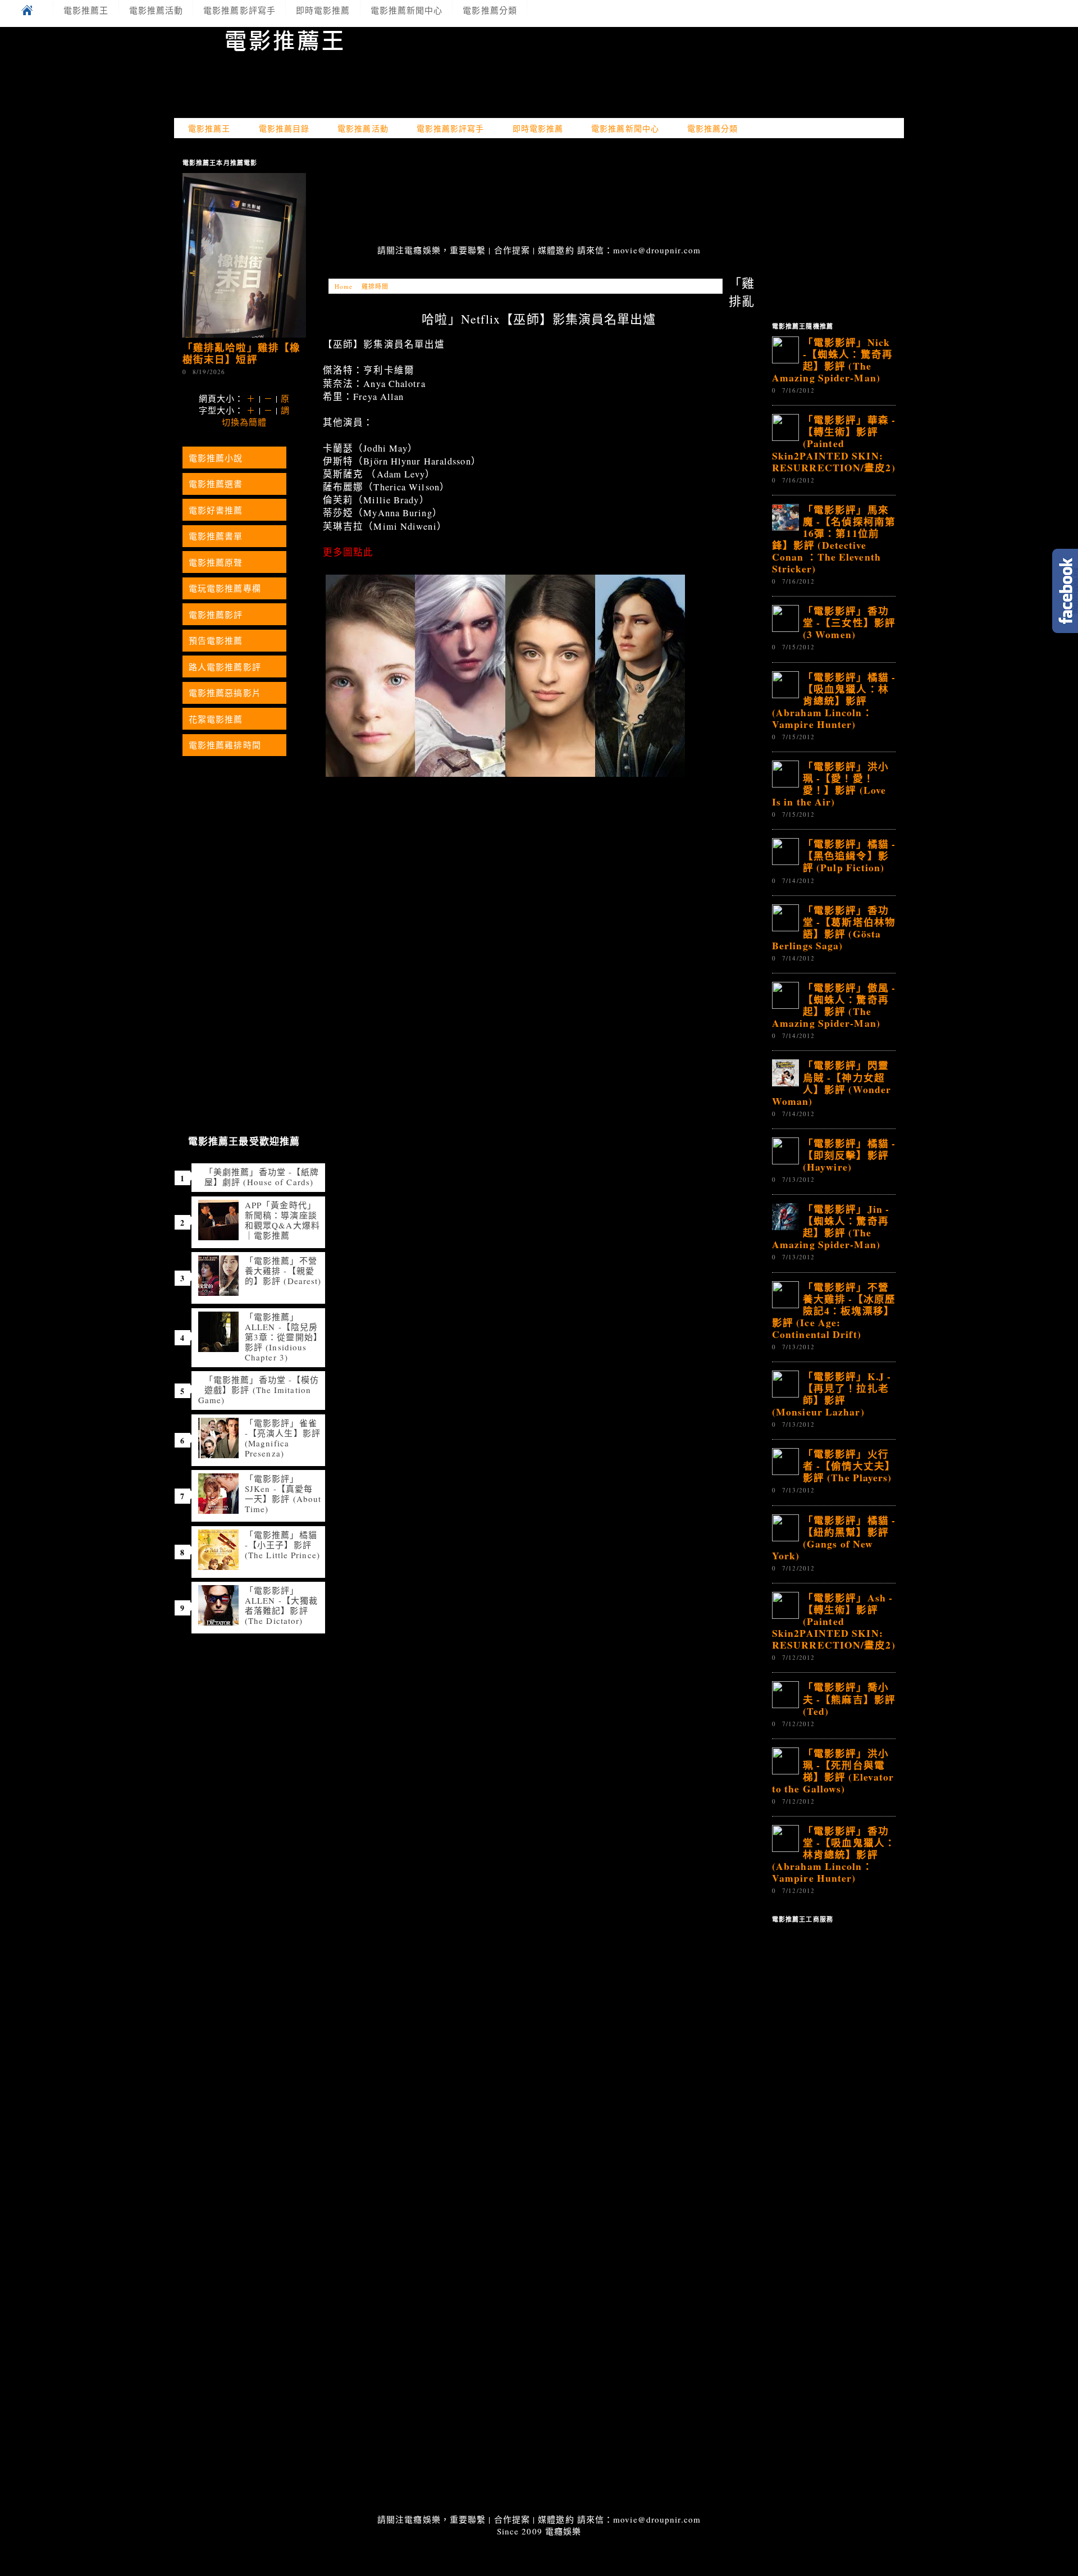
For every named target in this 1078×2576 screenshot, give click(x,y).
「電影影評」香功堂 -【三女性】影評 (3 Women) (849, 622)
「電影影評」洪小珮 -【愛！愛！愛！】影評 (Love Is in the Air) (830, 784)
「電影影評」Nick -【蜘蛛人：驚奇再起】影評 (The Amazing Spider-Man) (832, 360)
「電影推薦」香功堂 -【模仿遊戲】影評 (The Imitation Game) (259, 1390)
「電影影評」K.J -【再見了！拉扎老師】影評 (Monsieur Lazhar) (832, 1394)
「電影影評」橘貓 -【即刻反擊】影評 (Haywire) (849, 1155)
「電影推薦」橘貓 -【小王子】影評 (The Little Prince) (282, 1545)
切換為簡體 (245, 422)
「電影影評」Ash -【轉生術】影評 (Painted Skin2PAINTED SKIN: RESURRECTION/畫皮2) (834, 1621)
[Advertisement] (539, 193)
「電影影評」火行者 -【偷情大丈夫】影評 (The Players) (849, 1466)
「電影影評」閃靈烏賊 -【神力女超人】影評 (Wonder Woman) (832, 1083)
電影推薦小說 (216, 458)
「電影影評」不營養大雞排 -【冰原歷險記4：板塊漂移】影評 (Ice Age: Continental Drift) (834, 1310)
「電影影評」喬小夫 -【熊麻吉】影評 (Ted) (849, 1699)
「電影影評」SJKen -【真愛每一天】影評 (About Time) (283, 1494)
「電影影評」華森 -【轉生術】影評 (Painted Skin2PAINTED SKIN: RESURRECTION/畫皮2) (834, 443)
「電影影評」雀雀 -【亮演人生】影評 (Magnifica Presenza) (283, 1438)
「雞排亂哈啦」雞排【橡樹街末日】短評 (241, 353)
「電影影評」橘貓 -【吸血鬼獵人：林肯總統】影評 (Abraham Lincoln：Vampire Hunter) (834, 700)
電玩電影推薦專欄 (225, 588)
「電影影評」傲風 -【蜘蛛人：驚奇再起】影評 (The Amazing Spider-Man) (834, 1005)
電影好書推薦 (216, 510)
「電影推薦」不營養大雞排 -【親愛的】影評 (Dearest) (283, 1271)
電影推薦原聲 (216, 562)
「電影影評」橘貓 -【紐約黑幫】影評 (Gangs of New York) (834, 1538)
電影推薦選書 (216, 484)
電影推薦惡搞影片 (225, 693)
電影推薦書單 (216, 536)
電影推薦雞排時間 (225, 745)
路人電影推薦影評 (225, 667)
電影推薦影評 (216, 615)
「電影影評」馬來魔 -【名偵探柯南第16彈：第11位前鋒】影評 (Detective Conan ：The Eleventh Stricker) (834, 539)
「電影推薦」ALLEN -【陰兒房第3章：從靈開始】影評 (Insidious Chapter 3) (282, 1337)
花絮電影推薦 (216, 719)
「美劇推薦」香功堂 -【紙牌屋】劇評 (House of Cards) (262, 1177)
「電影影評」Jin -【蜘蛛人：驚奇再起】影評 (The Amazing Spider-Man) (831, 1226)
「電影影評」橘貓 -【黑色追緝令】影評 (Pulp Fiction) (849, 855)
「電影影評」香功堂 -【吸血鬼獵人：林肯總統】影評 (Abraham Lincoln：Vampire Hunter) (834, 1854)
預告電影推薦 (216, 640)
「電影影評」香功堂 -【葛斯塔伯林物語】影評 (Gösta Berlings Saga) (834, 928)
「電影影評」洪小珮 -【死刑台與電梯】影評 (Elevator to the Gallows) (833, 1771)
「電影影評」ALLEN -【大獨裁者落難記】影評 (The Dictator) (281, 1605)
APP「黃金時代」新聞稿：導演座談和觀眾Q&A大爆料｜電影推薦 (282, 1220)
